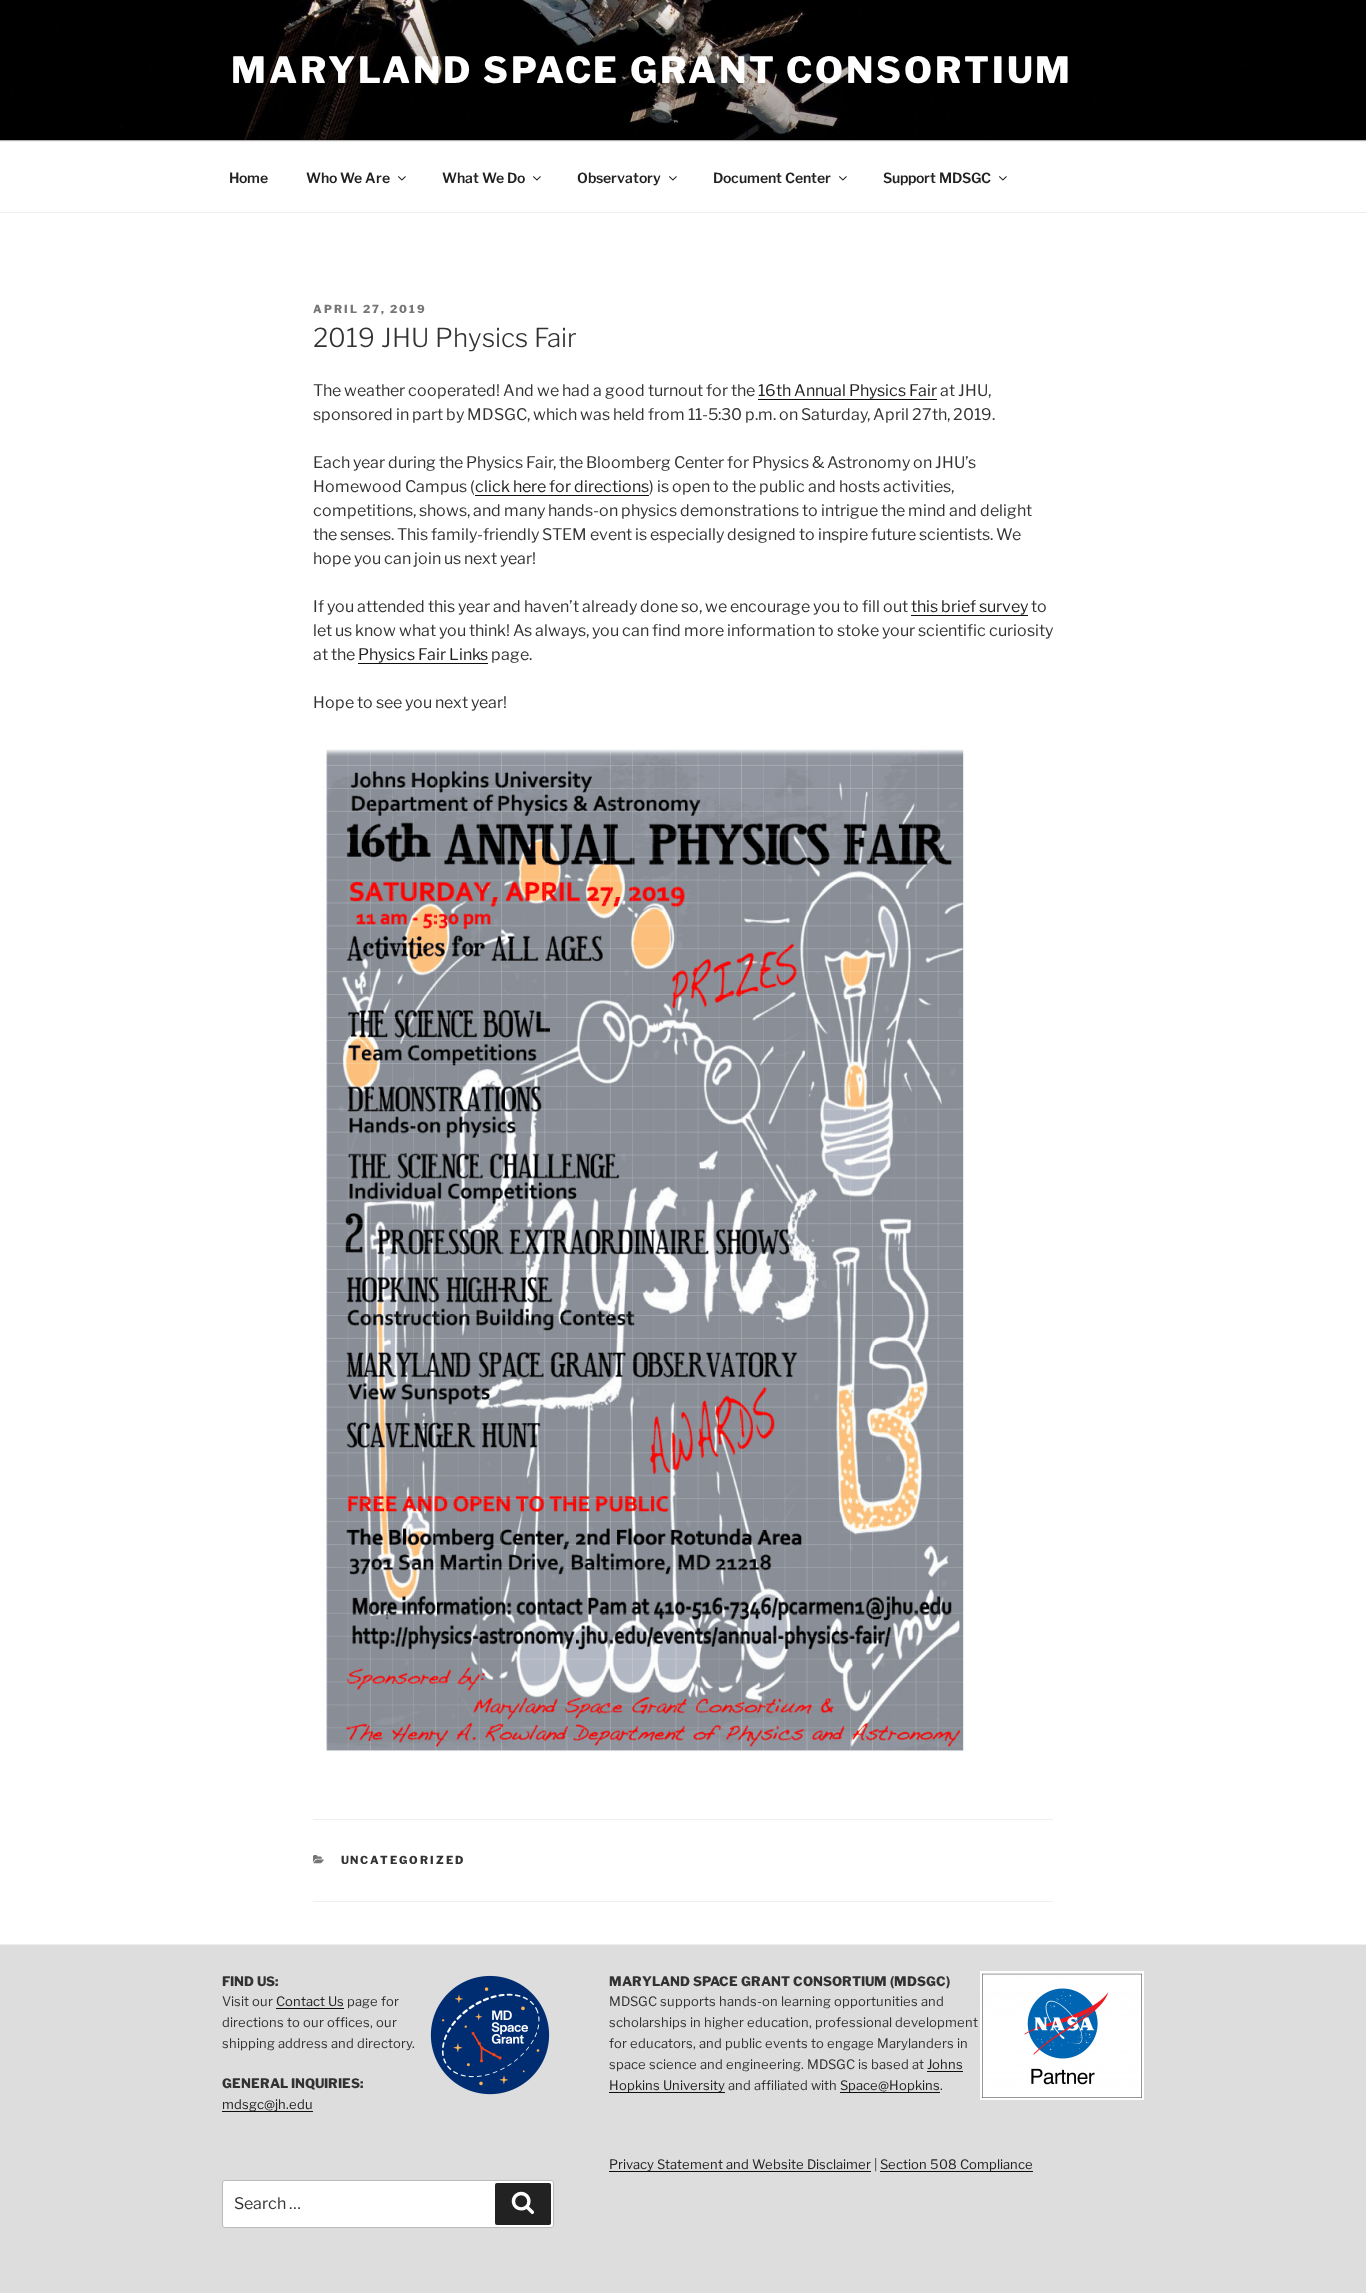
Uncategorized (403, 1860)
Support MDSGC (937, 177)
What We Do (483, 177)
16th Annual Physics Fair (847, 390)
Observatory (619, 177)
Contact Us (310, 2001)
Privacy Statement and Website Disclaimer (740, 2164)
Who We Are (348, 177)
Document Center (772, 177)
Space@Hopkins (890, 2085)
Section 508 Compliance (956, 2164)
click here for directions (562, 486)
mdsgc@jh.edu (267, 2104)
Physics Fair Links (423, 654)
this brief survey (969, 606)
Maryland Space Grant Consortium (652, 70)
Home (248, 177)
